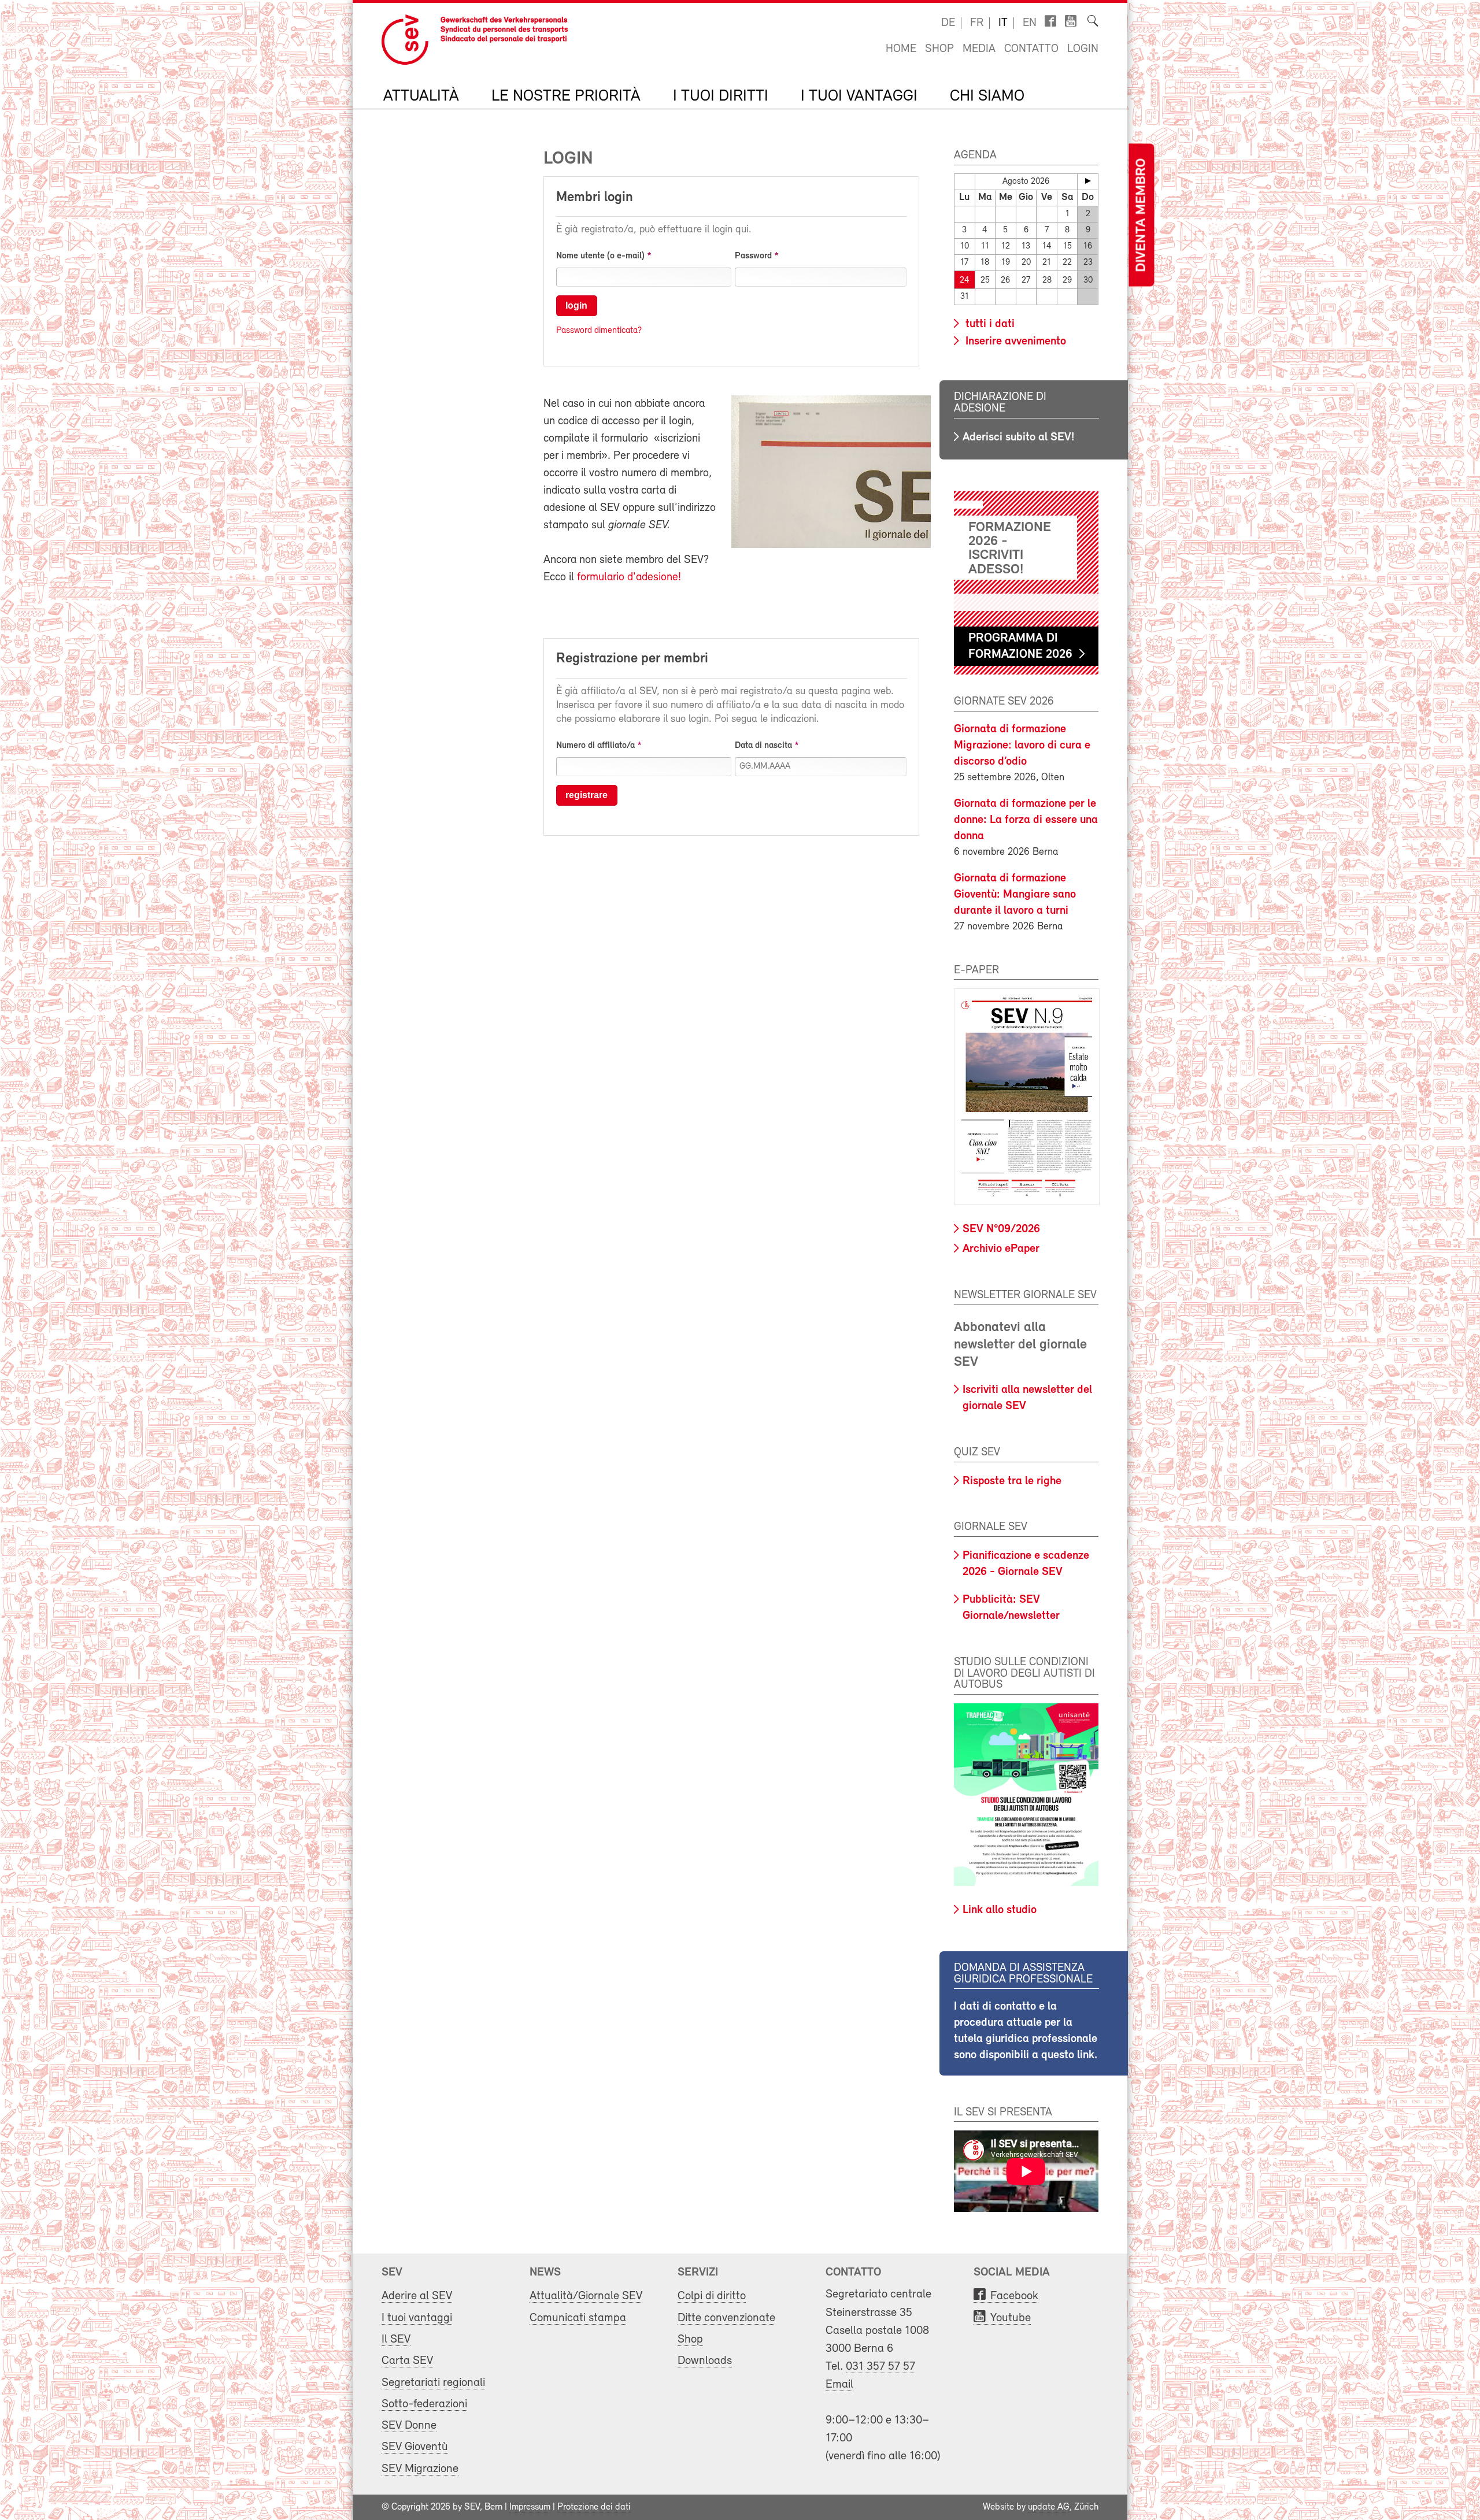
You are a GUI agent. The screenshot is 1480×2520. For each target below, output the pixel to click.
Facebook (1014, 2296)
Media (979, 49)
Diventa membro (1141, 215)
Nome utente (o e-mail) (600, 256)
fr (977, 23)
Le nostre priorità (566, 97)
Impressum (530, 2507)
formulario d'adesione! (629, 577)
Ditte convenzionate (726, 2318)
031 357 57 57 (880, 2367)
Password (753, 256)
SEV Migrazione (420, 2469)
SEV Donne (409, 2425)
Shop (939, 49)
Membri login (595, 198)
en (1030, 23)
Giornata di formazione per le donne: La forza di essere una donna (1026, 820)
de (948, 23)
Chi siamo (987, 97)
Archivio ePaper (1001, 1249)
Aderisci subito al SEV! (1018, 438)
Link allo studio (1000, 1910)
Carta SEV (407, 2361)
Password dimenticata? (599, 331)
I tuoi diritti (721, 97)
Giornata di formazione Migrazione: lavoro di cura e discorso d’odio (1022, 746)
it (1003, 23)
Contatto (1031, 49)
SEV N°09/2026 (1001, 1229)
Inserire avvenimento (1014, 342)
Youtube (1011, 2318)
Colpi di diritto (712, 2296)
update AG (1049, 2507)
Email (839, 2384)
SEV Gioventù (415, 2447)
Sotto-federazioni (424, 2404)
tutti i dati (989, 324)
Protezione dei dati (594, 2507)
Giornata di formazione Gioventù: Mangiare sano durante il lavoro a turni (1015, 895)
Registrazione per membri (632, 659)
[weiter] (1088, 181)
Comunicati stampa (578, 2318)
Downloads (705, 2361)
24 (965, 281)
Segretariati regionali (433, 2383)
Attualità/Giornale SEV (586, 2296)
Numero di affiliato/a (595, 746)
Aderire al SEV (417, 2296)
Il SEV (396, 2339)
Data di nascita (763, 746)
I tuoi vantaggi (859, 97)
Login (1083, 49)
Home (901, 49)
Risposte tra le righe (1012, 1481)
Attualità (421, 97)
